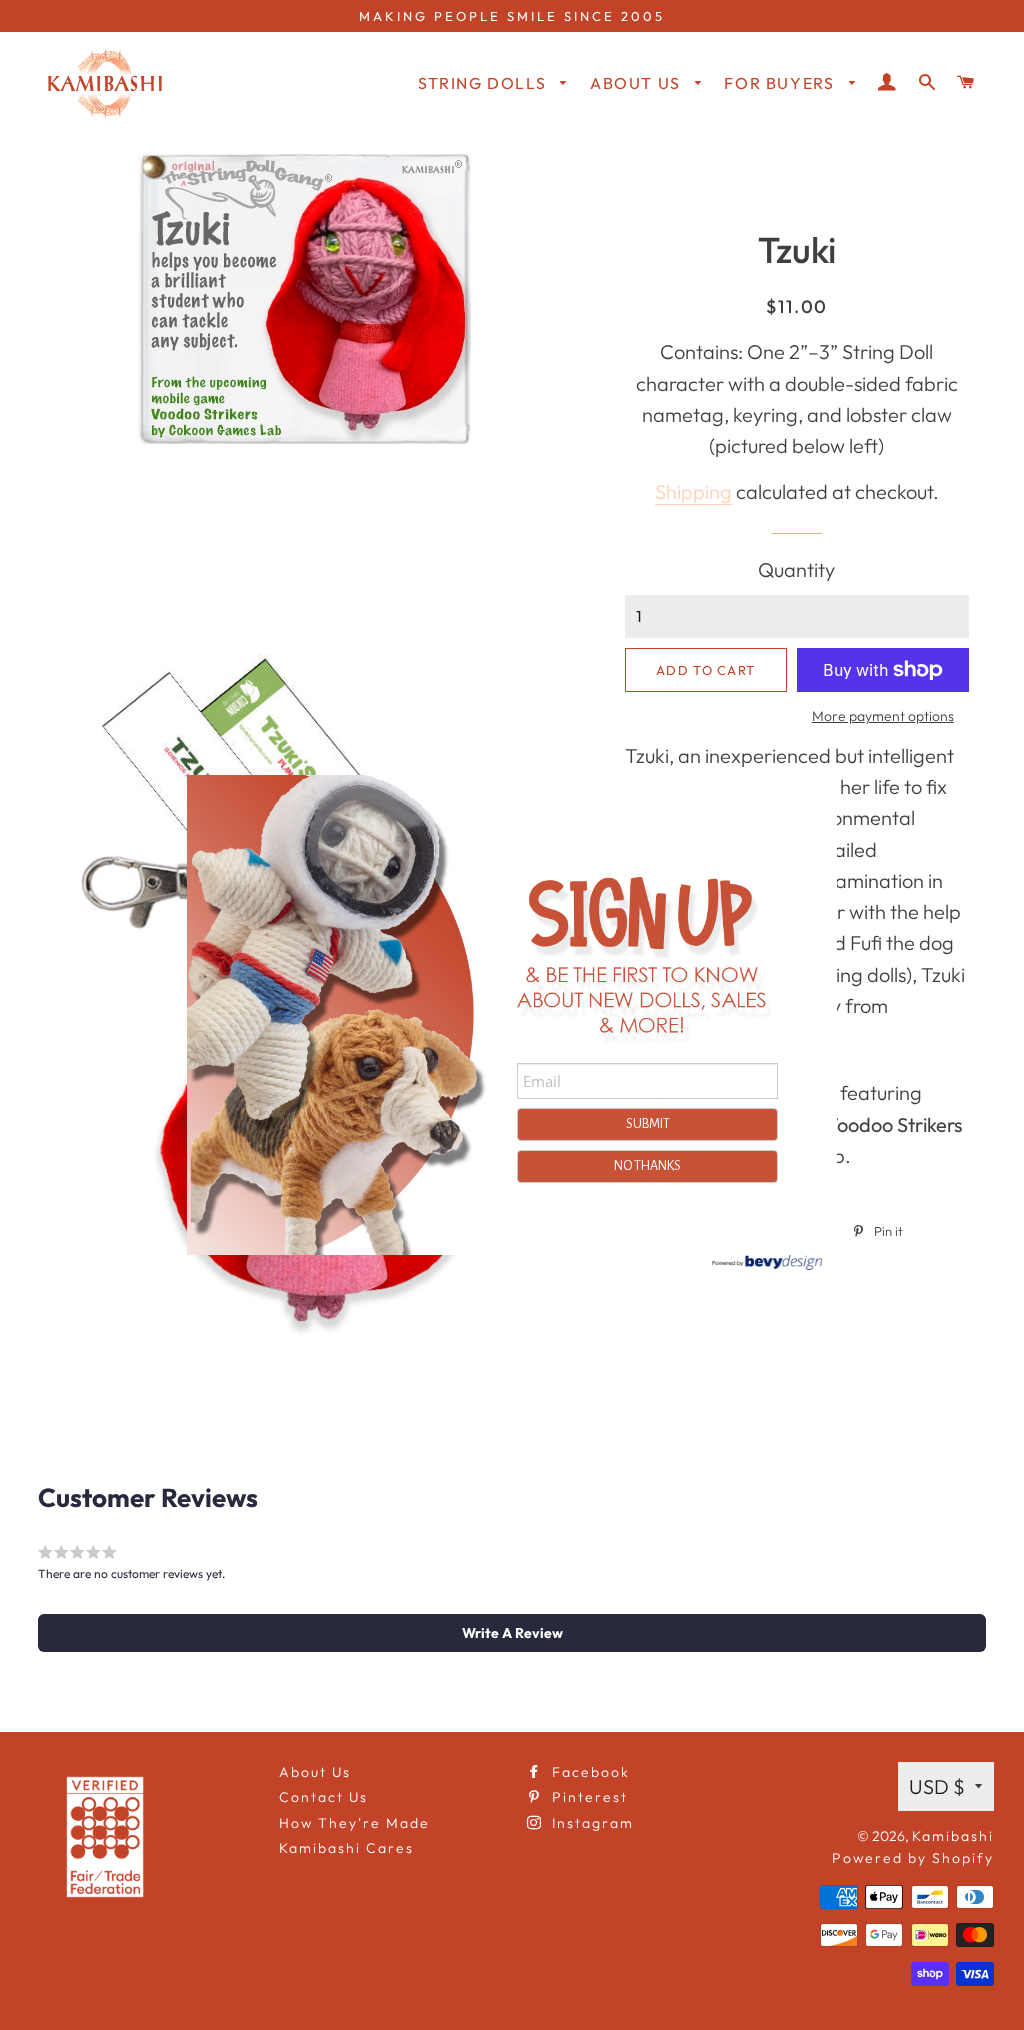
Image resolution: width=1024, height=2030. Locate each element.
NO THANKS (647, 1166)
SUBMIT (648, 1124)
